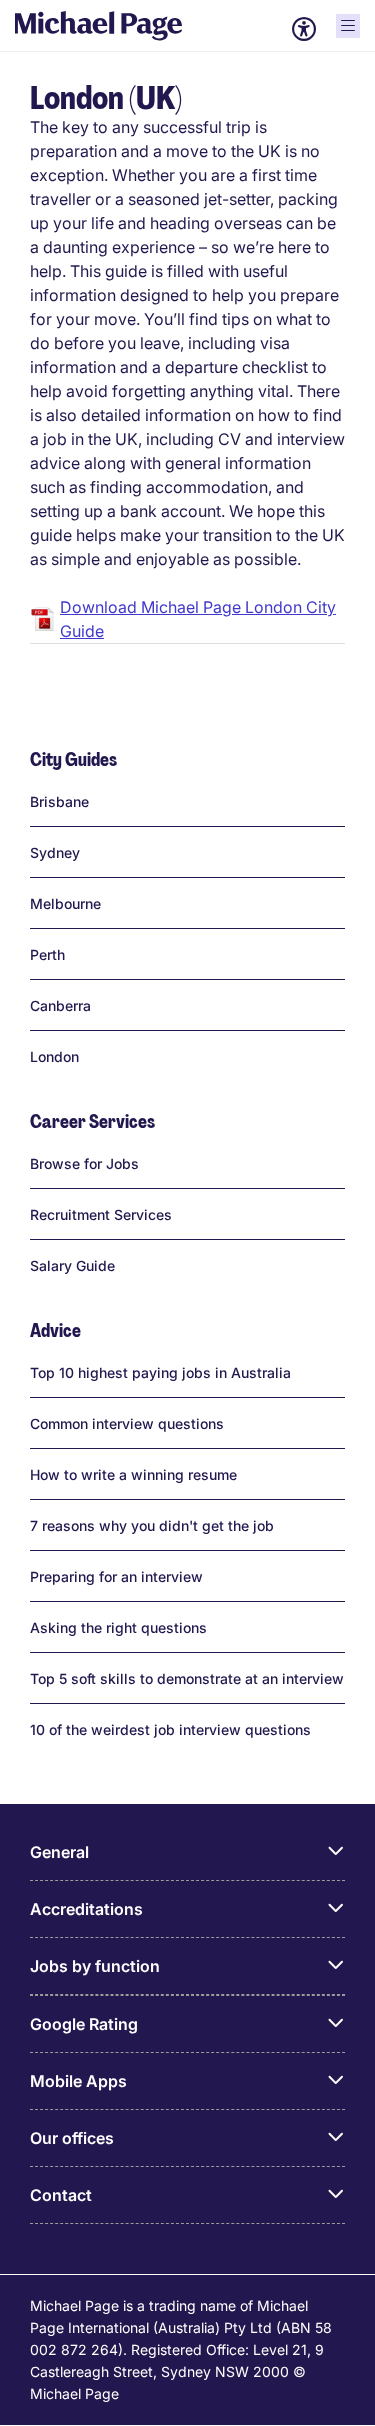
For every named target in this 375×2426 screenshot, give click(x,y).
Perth (47, 954)
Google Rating (84, 2024)
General (59, 1852)
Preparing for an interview (116, 1576)
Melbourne (65, 903)
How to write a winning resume (133, 1474)
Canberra (60, 1005)
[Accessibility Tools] (304, 29)
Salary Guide (72, 1265)
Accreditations (86, 1909)
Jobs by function (95, 1966)
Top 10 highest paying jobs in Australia (160, 1372)
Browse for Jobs (84, 1163)
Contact (61, 2195)
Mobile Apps (78, 2081)
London (54, 1056)
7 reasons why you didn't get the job (152, 1525)
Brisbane (59, 801)
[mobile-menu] (348, 26)
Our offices (72, 2138)
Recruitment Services (101, 1214)
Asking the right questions (118, 1627)
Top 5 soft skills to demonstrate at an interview (187, 1678)
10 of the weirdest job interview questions (170, 1729)
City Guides (73, 760)
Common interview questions (127, 1423)
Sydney (55, 852)
